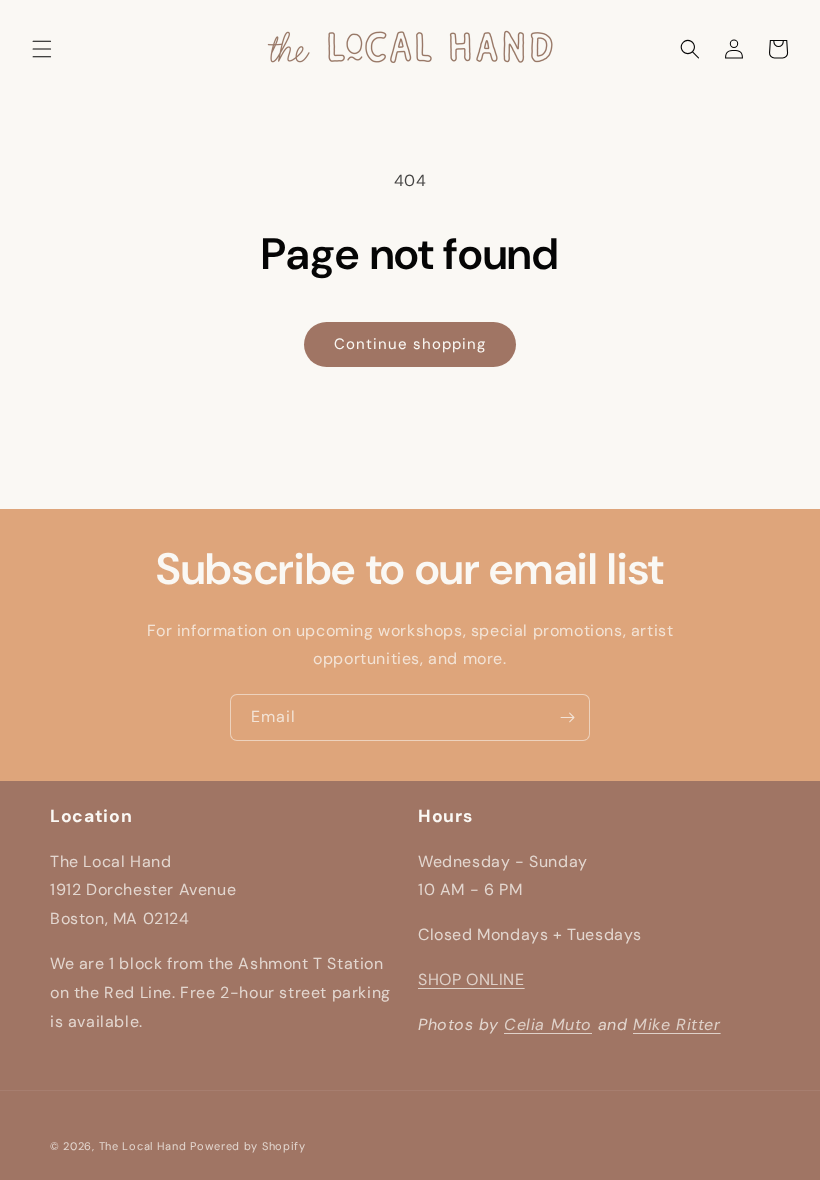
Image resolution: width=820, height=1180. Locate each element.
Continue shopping (410, 344)
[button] (42, 49)
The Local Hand (143, 1146)
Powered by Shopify (248, 1146)
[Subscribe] (567, 717)
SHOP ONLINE (471, 979)
